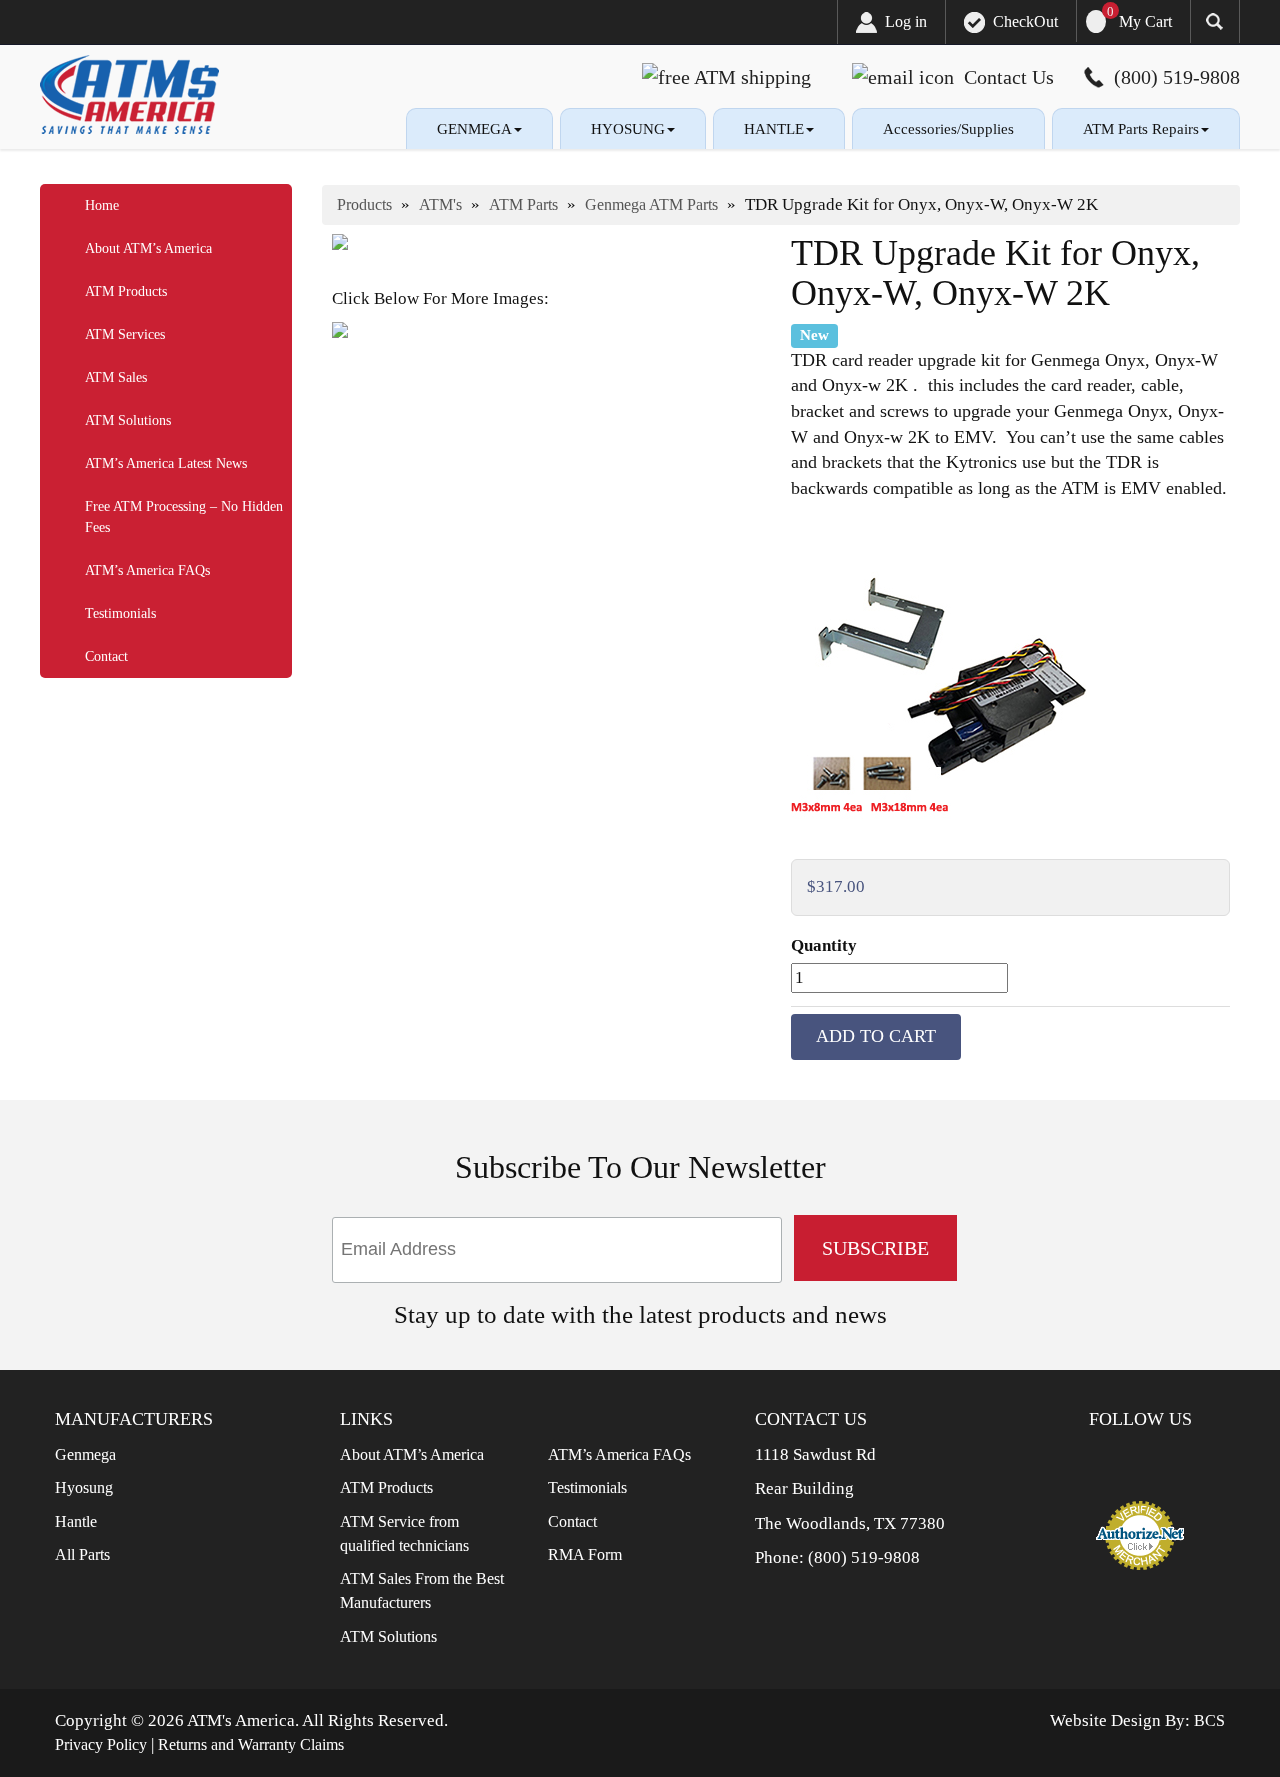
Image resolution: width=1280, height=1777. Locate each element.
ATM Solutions (128, 420)
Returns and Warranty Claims (251, 1744)
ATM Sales (116, 377)
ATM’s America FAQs (147, 570)
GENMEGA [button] (474, 129)
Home (102, 205)
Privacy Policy (101, 1744)
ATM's (440, 204)
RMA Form (585, 1554)
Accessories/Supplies (948, 129)
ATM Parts (523, 204)
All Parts (82, 1554)
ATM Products (126, 291)
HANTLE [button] (774, 129)
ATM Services (125, 334)
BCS (1209, 1720)
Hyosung (84, 1487)
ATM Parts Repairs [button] (1141, 129)
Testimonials (120, 613)
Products (364, 204)
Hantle (76, 1521)
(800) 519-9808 (864, 1557)
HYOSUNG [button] (628, 129)
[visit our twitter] (1151, 1459)
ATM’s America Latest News (166, 463)
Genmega (85, 1454)
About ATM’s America (148, 248)
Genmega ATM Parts (651, 204)
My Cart (1145, 21)
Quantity (824, 945)
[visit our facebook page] (1119, 1459)
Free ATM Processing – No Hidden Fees (184, 517)
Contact (106, 656)
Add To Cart (876, 1036)
